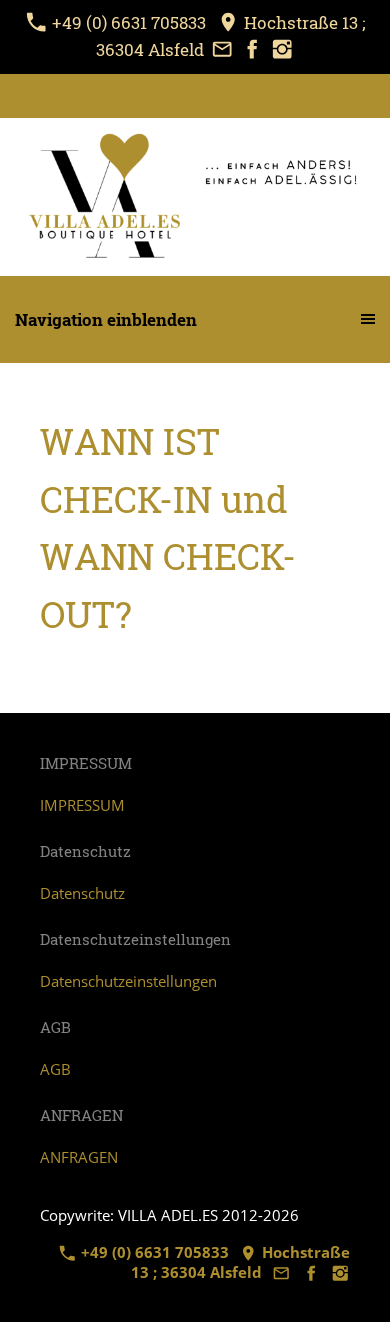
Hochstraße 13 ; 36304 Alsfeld (241, 1262)
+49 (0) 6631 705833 (129, 22)
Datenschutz (82, 893)
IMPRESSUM (82, 805)
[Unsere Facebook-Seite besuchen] (252, 49)
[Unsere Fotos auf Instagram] (282, 49)
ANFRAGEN (79, 1157)
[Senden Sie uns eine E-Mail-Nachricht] (222, 49)
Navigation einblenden (106, 319)
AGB (55, 1069)
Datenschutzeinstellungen (128, 981)
